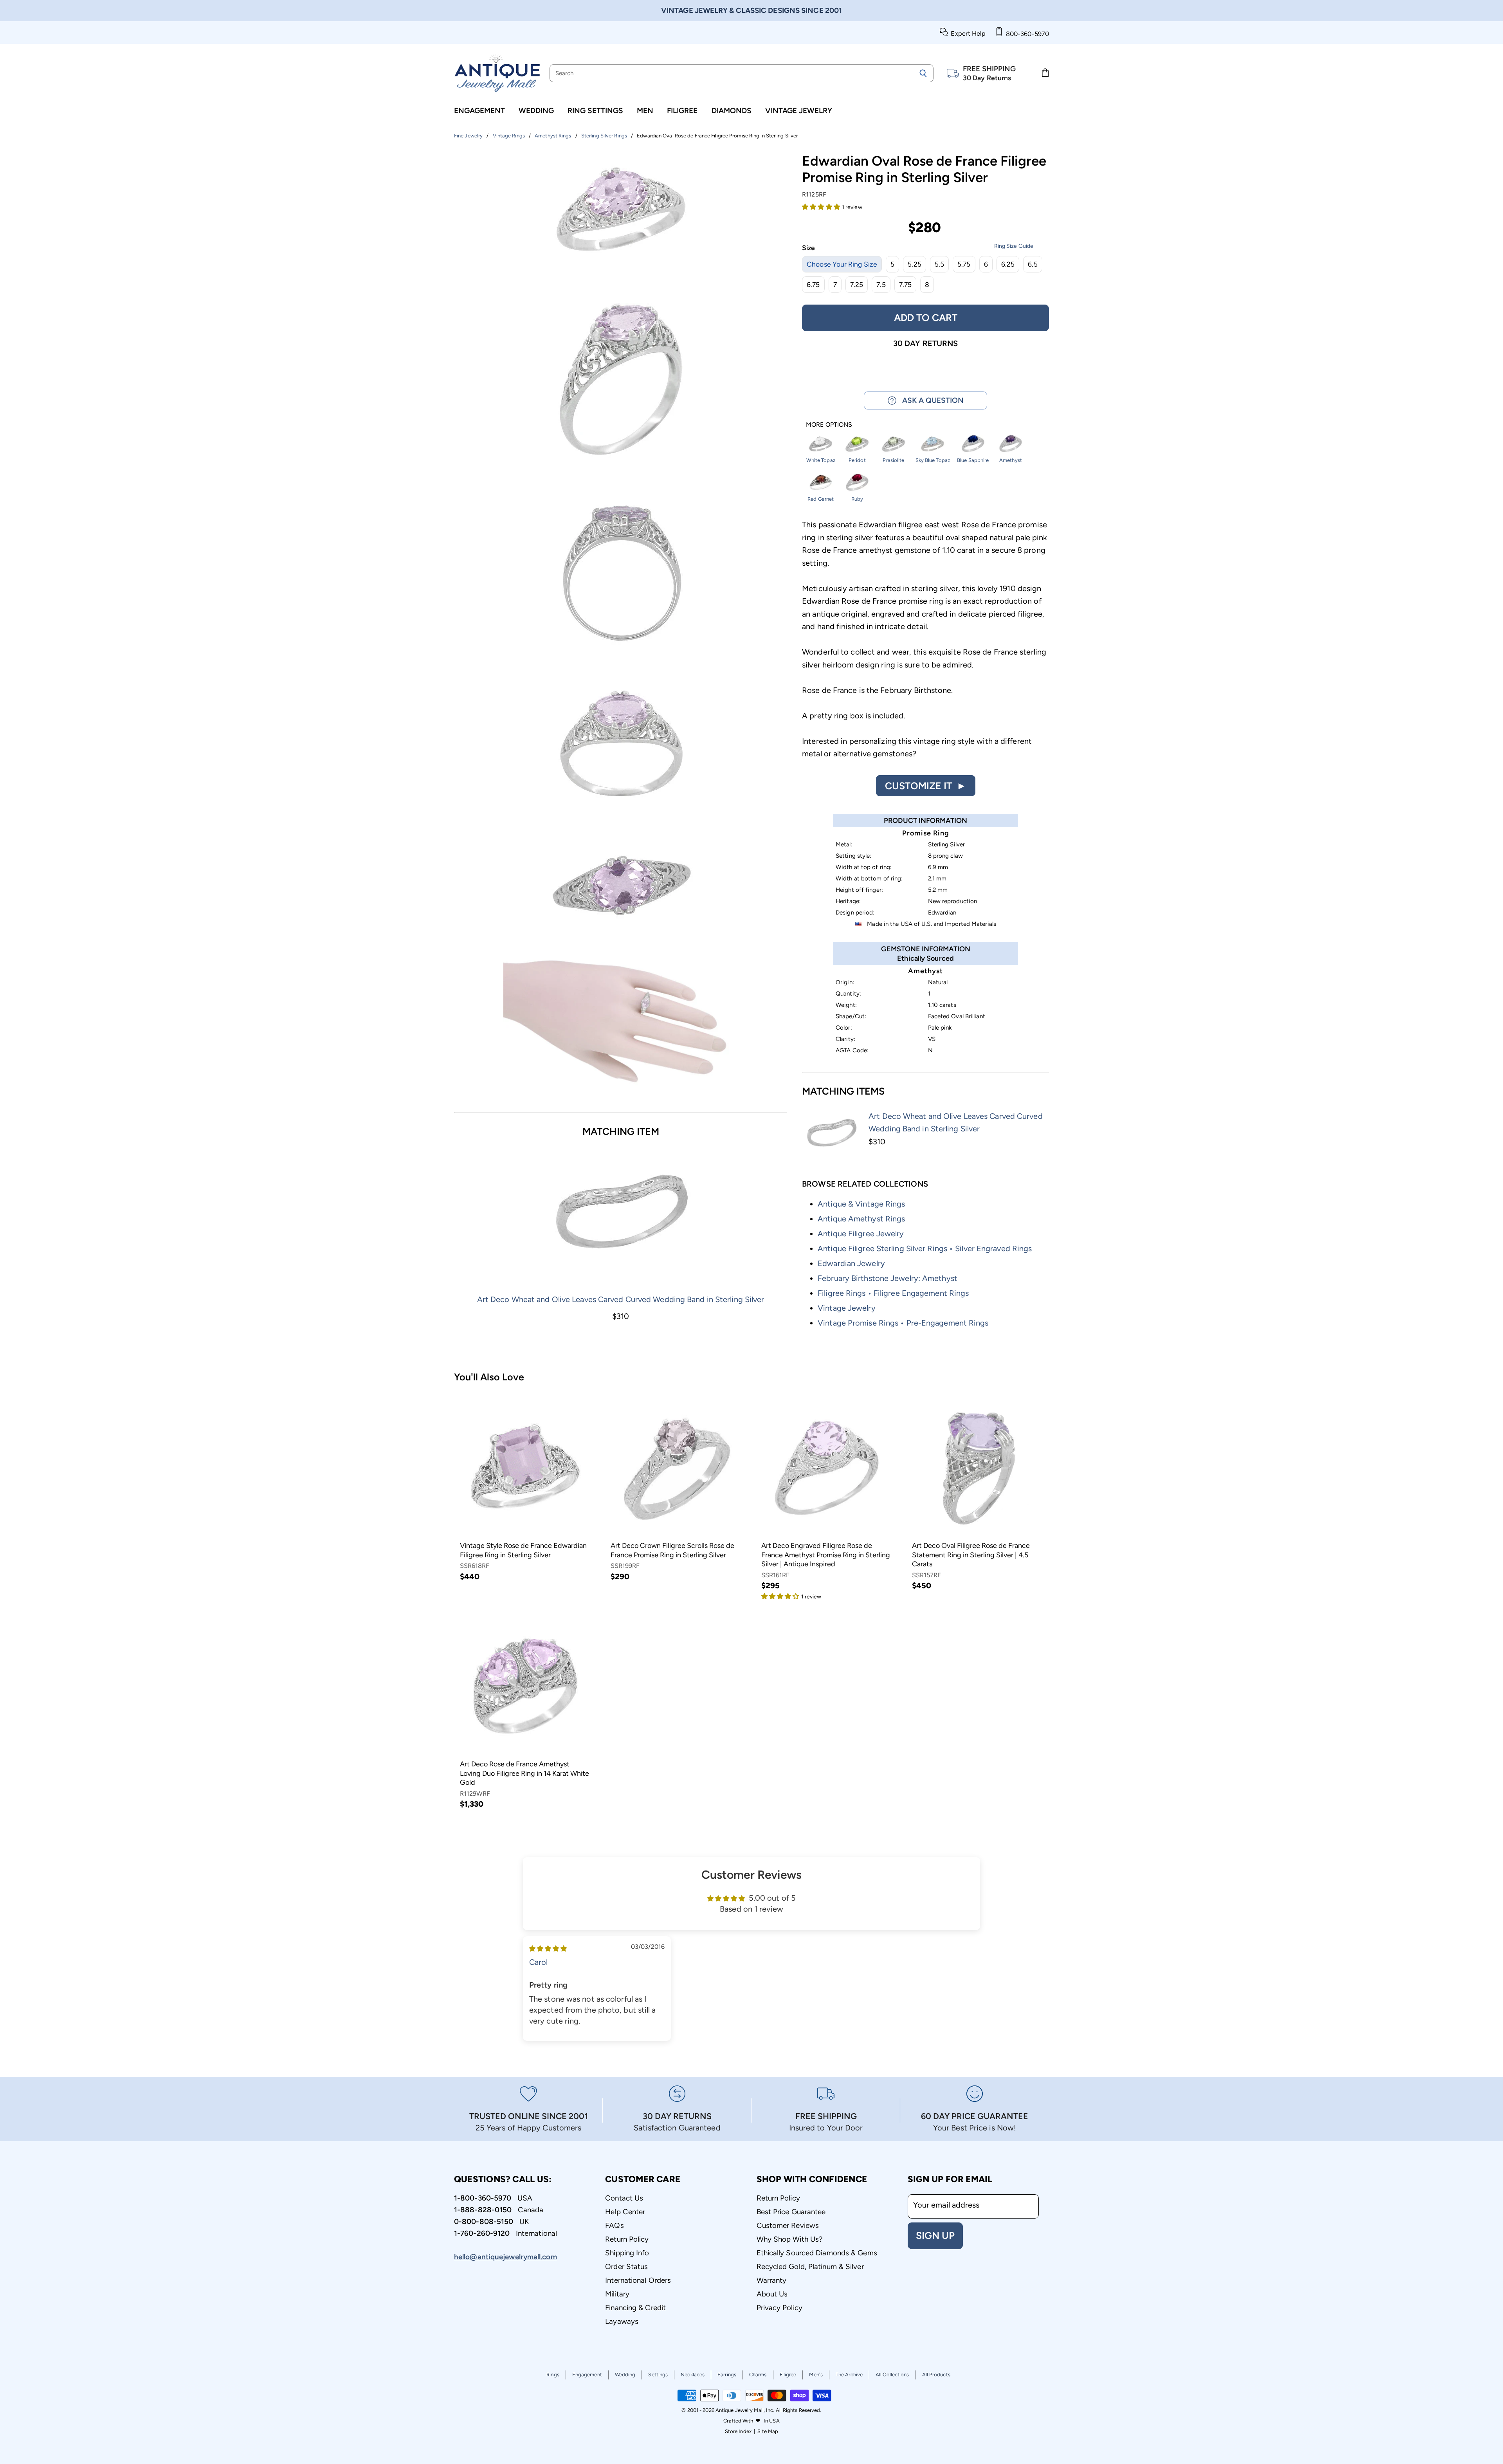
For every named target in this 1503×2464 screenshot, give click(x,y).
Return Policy (627, 2239)
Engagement (479, 111)
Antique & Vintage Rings (861, 1204)
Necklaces (693, 2375)
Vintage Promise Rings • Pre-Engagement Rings (903, 1323)
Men (645, 111)
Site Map (768, 2431)
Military (617, 2294)
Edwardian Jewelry (851, 1263)
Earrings (727, 2375)
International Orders (638, 2280)
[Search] (923, 73)
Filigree (682, 111)
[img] (548, 1948)
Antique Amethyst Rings (861, 1219)
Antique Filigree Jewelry (861, 1234)
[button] (822, 206)
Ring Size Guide (1014, 246)
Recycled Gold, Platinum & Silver (810, 2266)
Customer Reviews (788, 2225)
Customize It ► (926, 786)
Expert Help (967, 33)
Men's (816, 2375)
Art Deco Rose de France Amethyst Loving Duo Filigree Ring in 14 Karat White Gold (524, 1773)
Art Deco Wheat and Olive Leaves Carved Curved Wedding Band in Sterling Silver (621, 1299)
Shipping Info (627, 2253)
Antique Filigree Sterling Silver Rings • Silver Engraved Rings (925, 1248)
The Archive (849, 2375)
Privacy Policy (779, 2308)
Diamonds (732, 111)
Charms (758, 2375)
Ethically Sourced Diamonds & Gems (817, 2253)
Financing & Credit (635, 2308)
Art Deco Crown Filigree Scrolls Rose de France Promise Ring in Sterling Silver (672, 1550)
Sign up (935, 2235)
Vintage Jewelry (799, 111)
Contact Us (624, 2198)
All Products (936, 2375)
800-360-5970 (1026, 34)
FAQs (614, 2225)
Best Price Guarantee (791, 2212)
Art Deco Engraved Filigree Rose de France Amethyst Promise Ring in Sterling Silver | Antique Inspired (826, 1555)
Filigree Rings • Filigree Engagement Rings (893, 1293)
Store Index (738, 2431)
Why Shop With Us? (790, 2239)
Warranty (772, 2280)
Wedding (536, 111)
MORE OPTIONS (829, 425)
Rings (553, 2375)
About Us (772, 2294)
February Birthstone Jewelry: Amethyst (888, 1278)
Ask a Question (930, 400)
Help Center (625, 2212)
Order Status (626, 2266)
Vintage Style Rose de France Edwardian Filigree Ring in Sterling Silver (523, 1550)
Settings (658, 2375)
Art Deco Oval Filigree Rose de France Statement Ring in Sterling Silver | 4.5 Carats (971, 1555)
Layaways (622, 2321)
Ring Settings (595, 111)
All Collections (892, 2375)
